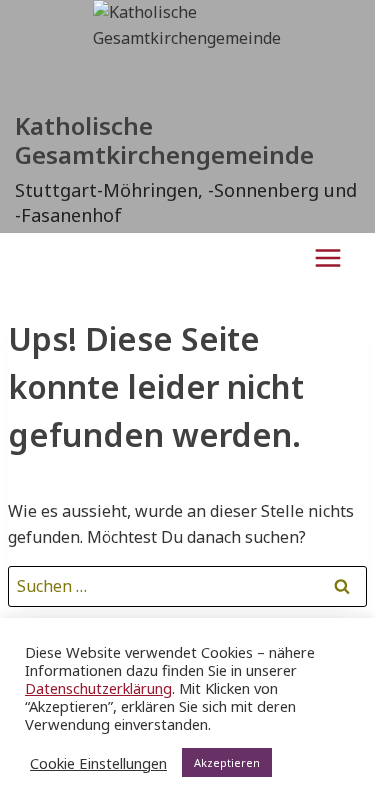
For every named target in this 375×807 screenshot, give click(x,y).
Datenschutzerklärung (98, 688)
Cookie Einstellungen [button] (98, 763)
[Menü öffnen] (327, 257)
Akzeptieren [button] (227, 762)
